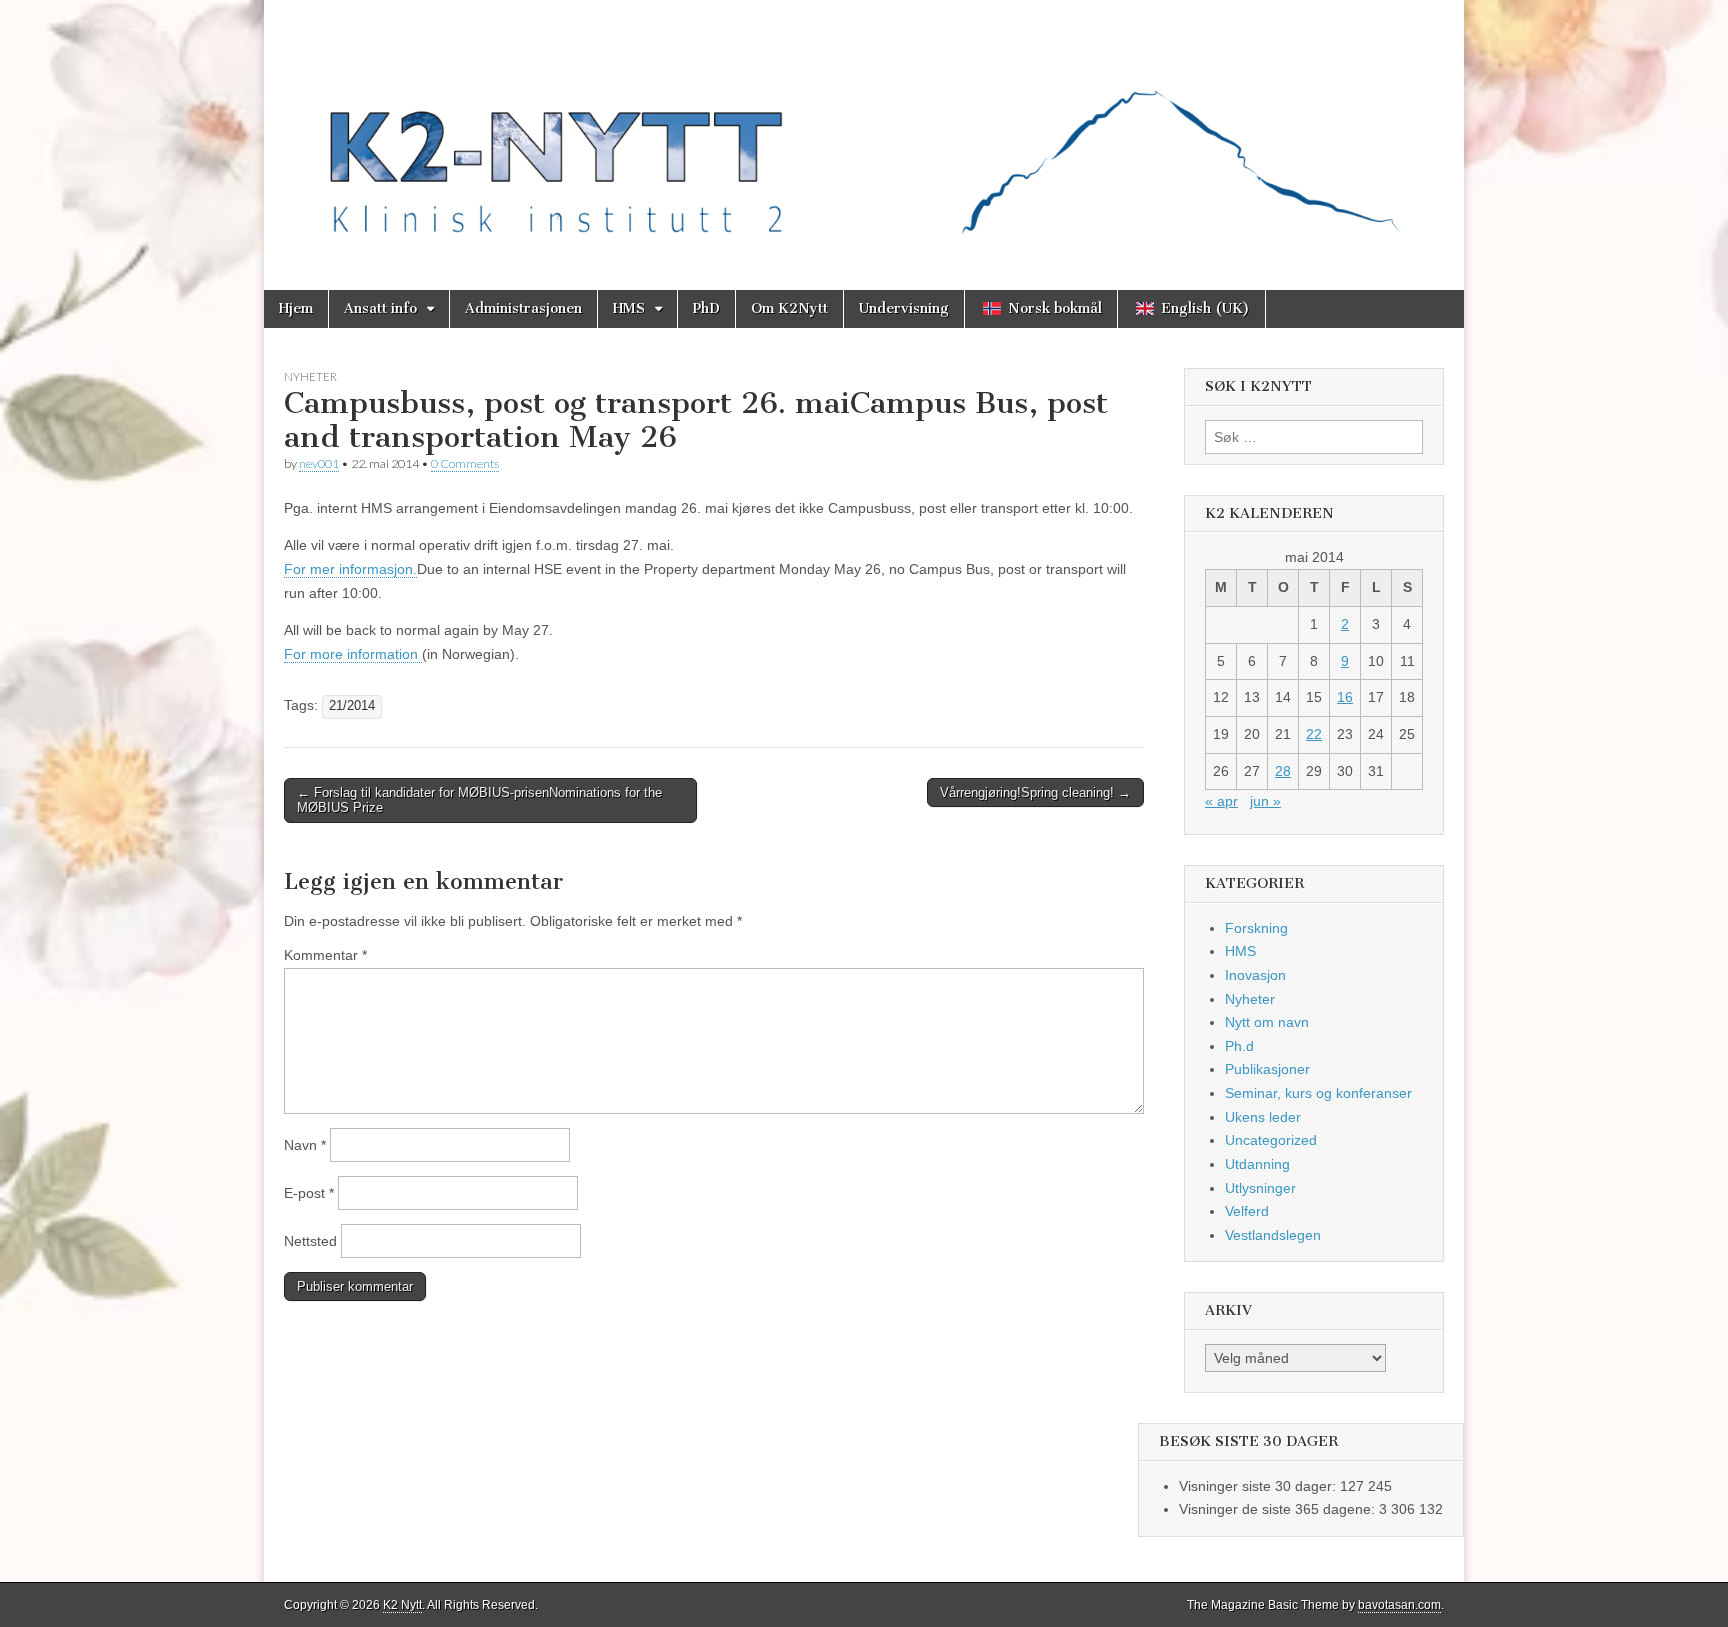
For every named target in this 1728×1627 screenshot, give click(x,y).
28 (1283, 771)
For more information (353, 654)
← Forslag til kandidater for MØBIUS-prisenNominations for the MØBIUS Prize (479, 800)
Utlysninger (1260, 1188)
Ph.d (1239, 1046)
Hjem (296, 308)
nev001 (319, 463)
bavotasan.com (1399, 1605)
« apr (1221, 801)
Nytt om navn (1267, 1022)
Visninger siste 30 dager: (1259, 1486)
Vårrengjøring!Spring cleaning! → (1035, 792)
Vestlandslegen (1273, 1235)
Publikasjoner (1267, 1069)
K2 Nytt (402, 1605)
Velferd (1247, 1211)
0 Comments (465, 463)
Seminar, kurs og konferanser (1318, 1093)
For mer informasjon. (350, 569)
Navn (305, 1145)
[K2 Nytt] (864, 130)
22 (1314, 734)
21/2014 (352, 706)
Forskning (1256, 928)
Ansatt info (380, 308)
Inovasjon (1255, 975)
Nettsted (310, 1241)
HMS (629, 308)
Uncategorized (1271, 1140)
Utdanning (1257, 1164)
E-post (309, 1193)
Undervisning (904, 308)
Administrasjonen (523, 308)
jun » (1265, 801)
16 (1345, 697)
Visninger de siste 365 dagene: (1279, 1509)
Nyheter (310, 376)
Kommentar (325, 955)
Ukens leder (1263, 1117)
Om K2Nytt (789, 308)
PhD (706, 308)
